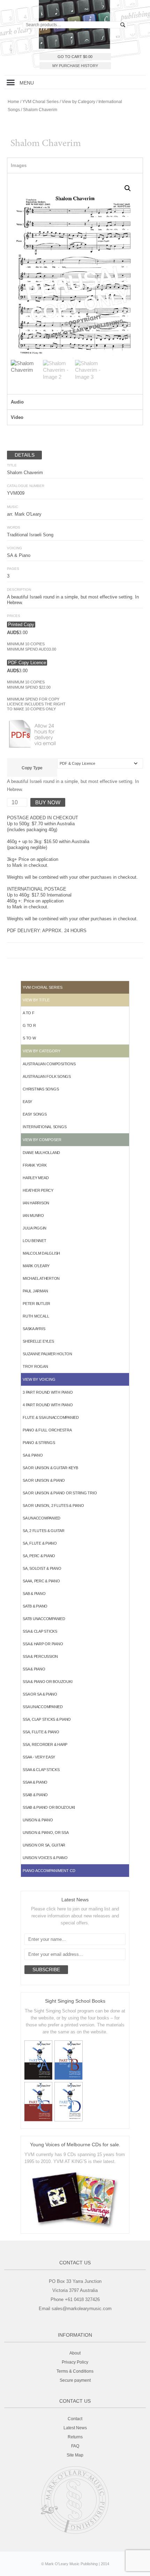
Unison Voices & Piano (45, 1858)
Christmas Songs (41, 1089)
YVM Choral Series (40, 102)
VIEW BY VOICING (39, 1379)
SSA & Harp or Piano (43, 1644)
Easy (27, 1102)
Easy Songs (35, 1114)
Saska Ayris (34, 1329)
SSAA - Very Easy (39, 1757)
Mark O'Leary (36, 1266)
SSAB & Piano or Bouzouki (49, 1807)
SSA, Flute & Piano (41, 1732)
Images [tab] (19, 165)
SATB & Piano (35, 1606)
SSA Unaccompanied (43, 1707)
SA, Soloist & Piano (42, 1568)
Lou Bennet (35, 1241)
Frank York (35, 1165)
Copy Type (32, 768)
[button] (11, 82)
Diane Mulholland (41, 1153)
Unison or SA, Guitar (44, 1845)
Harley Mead (36, 1178)
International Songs (44, 1127)
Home (13, 102)
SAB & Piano (34, 1594)
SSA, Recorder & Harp (45, 1744)
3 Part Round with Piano (48, 1392)
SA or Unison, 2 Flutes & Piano (53, 1505)
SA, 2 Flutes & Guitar (44, 1531)
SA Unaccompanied (42, 1518)
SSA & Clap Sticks (40, 1631)
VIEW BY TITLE (36, 1000)
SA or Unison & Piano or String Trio (60, 1493)
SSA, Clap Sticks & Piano (47, 1719)
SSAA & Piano (35, 1782)
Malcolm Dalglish (41, 1253)
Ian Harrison (36, 1203)
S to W (29, 1038)
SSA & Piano (34, 1669)
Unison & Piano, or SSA (46, 1833)
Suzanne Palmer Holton (47, 1354)
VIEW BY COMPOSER (42, 1140)
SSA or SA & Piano (40, 1694)
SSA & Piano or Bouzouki (47, 1682)
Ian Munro (33, 1216)
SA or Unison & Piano (44, 1480)
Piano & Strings (39, 1443)
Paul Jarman (35, 1291)
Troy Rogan (35, 1366)
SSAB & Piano (35, 1795)
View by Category (78, 102)
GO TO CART (75, 57)
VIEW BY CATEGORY (42, 1051)
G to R (29, 1025)
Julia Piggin (35, 1228)
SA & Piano (33, 1455)
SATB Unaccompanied (44, 1619)
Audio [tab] (17, 402)
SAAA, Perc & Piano (41, 1581)
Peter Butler (36, 1304)
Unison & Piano (38, 1820)
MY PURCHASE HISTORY (75, 66)
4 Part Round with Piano (48, 1405)
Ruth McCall (36, 1316)
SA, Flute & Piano (40, 1543)
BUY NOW (48, 802)
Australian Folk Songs (47, 1076)
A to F (29, 1013)
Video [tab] (17, 417)
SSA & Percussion (40, 1656)
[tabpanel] (75, 284)
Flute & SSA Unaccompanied (51, 1417)
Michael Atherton (41, 1278)
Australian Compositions (49, 1064)
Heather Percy (38, 1190)
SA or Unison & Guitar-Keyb (50, 1468)
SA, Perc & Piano (39, 1556)
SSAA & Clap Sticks (41, 1770)
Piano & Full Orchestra (47, 1430)
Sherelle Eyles (38, 1341)
